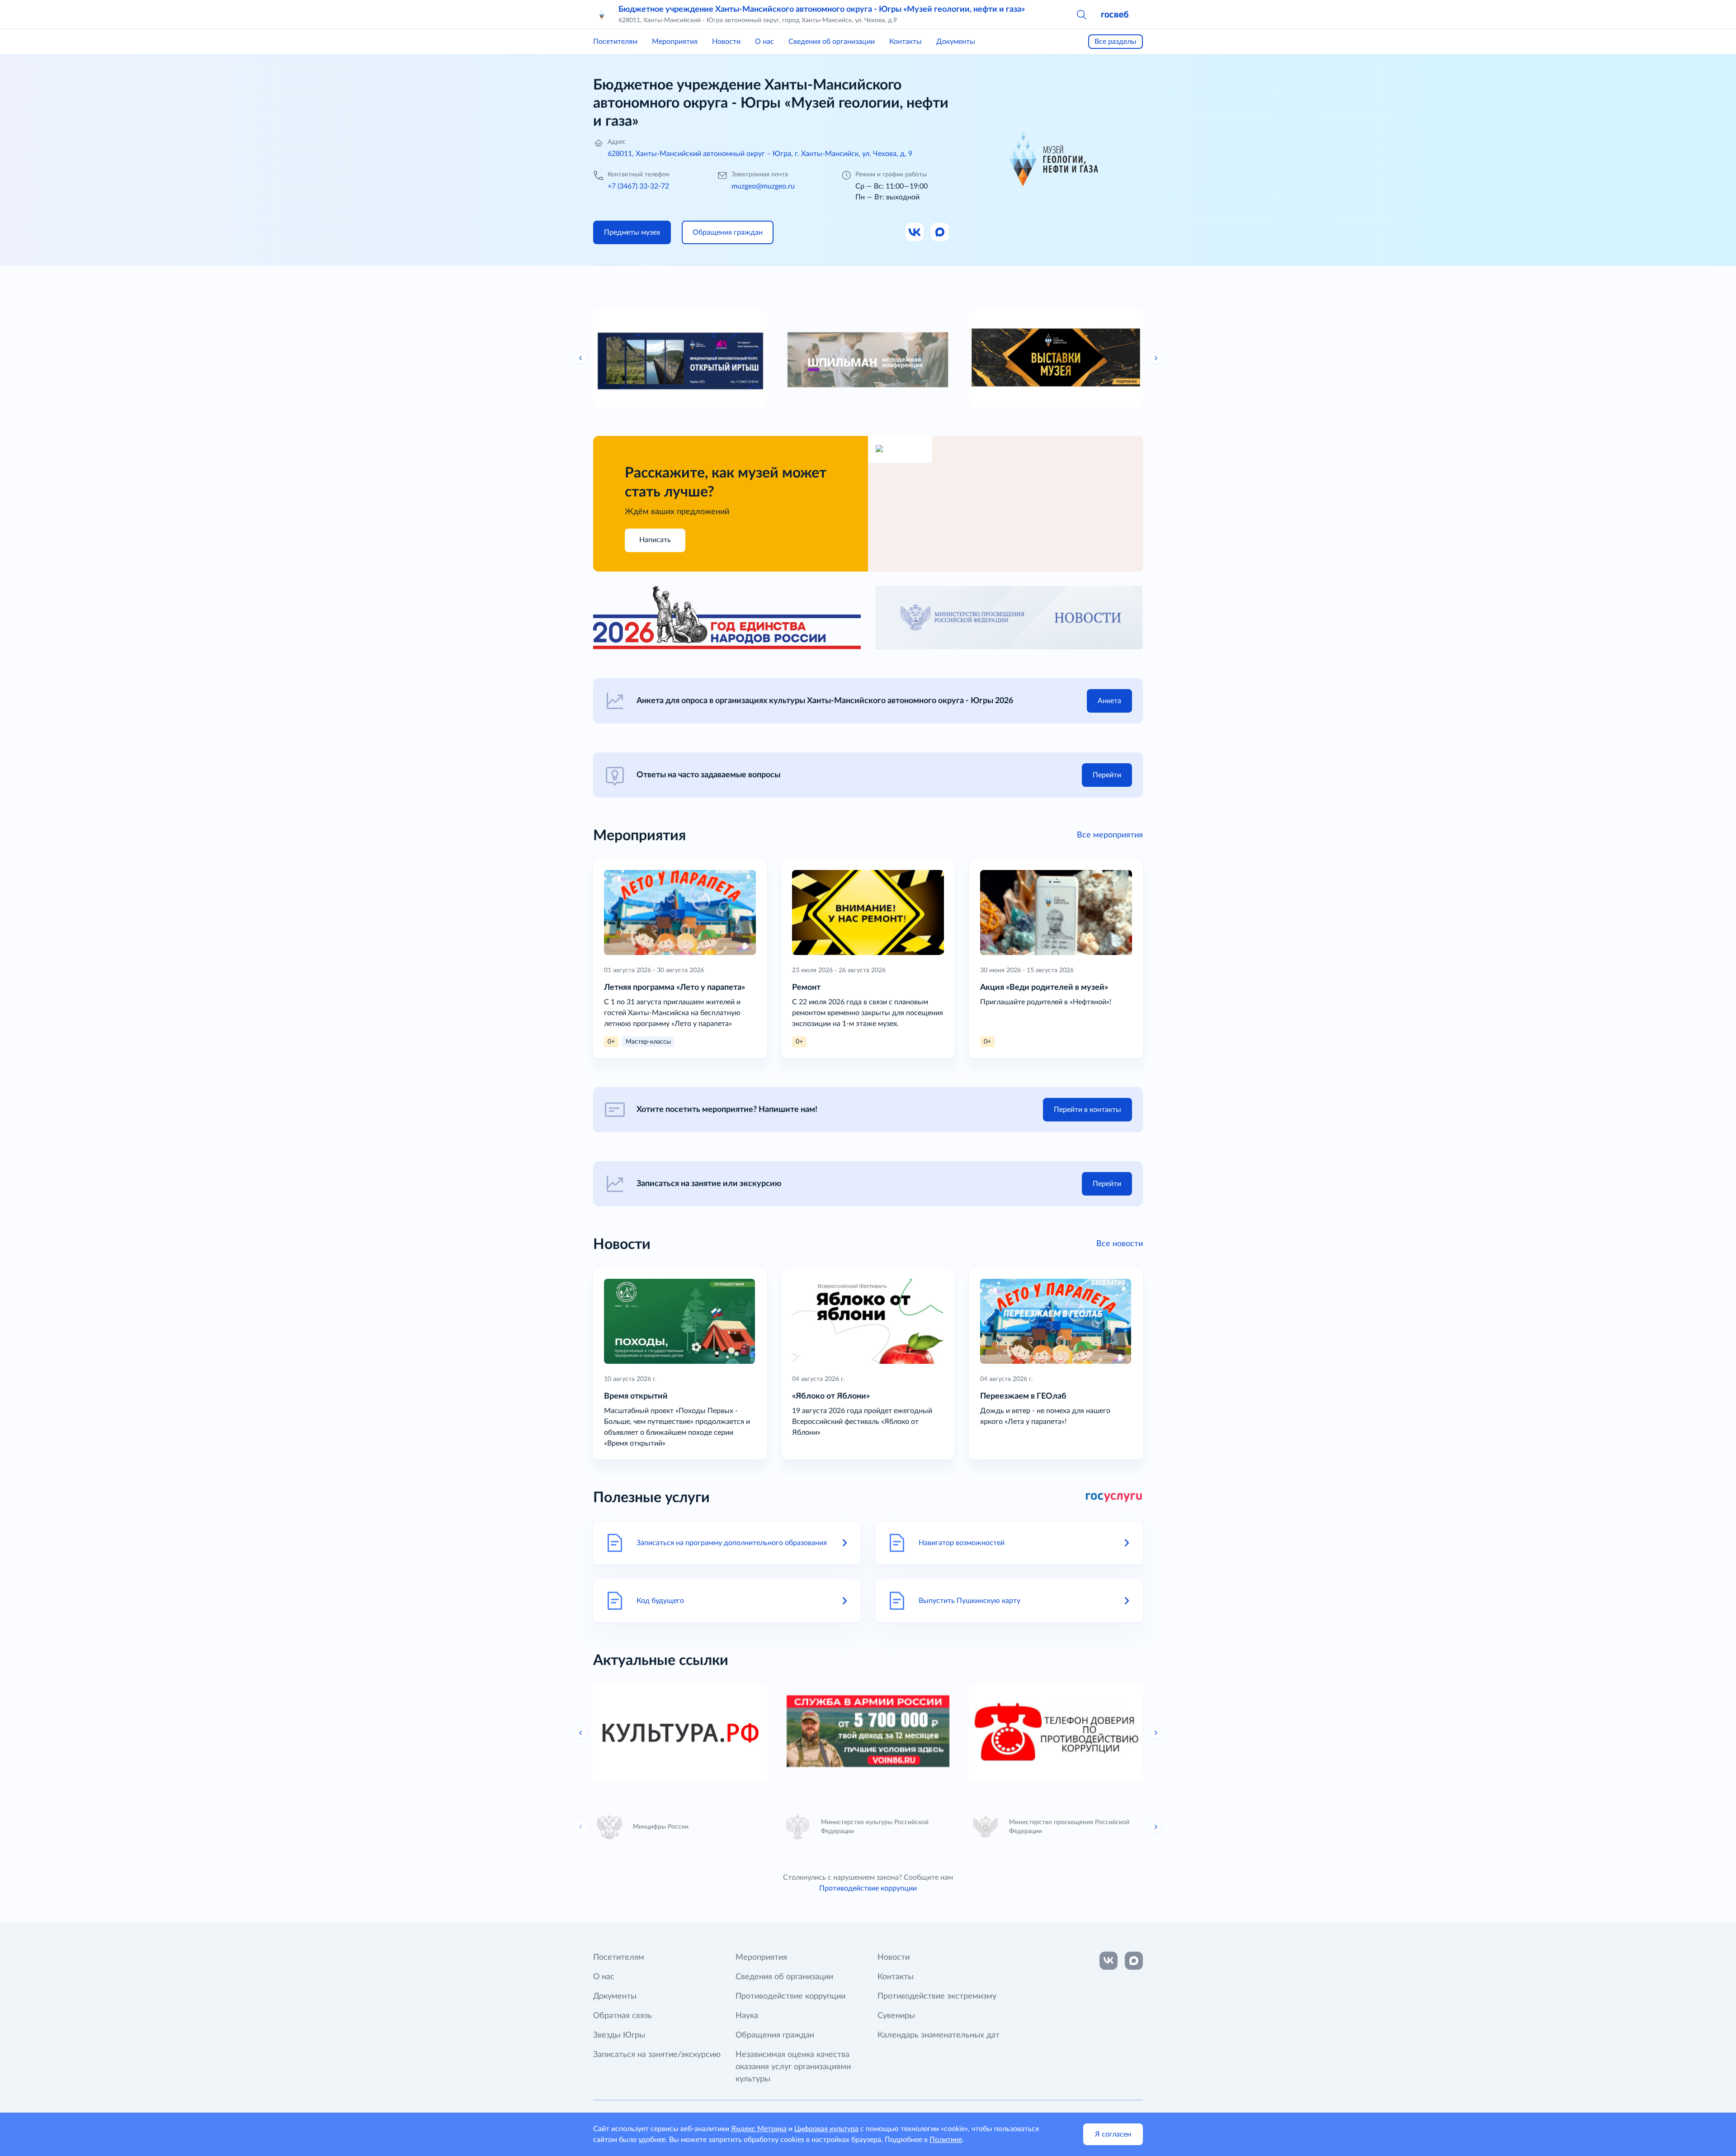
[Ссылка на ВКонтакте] (1109, 1961)
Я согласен (1113, 2134)
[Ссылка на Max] (940, 232)
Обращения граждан (775, 2035)
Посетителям (615, 42)
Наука (747, 2016)
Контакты (906, 42)
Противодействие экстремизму (937, 1996)
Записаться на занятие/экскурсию (657, 2055)
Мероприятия (675, 42)
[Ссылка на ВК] (915, 232)
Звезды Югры (619, 2035)
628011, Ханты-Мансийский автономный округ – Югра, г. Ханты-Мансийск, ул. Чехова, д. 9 (760, 154)
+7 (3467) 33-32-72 (638, 186)
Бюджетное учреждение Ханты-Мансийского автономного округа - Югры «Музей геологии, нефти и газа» (822, 9)
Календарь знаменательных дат (939, 2035)
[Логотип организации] (602, 14)
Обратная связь (623, 2016)
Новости (726, 42)
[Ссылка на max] (1134, 1961)
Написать (655, 540)
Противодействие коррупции (868, 1888)
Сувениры (896, 2016)
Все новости (1120, 1244)
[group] (717, 358)
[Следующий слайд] (1156, 358)
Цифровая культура (826, 2129)
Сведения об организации (832, 42)
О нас (764, 42)
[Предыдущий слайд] (581, 358)
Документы (956, 42)
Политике (946, 2140)
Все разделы (1116, 42)
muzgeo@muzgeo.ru (763, 186)
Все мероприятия (1110, 835)
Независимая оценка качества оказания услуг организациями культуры (793, 2067)
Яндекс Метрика (759, 2129)
